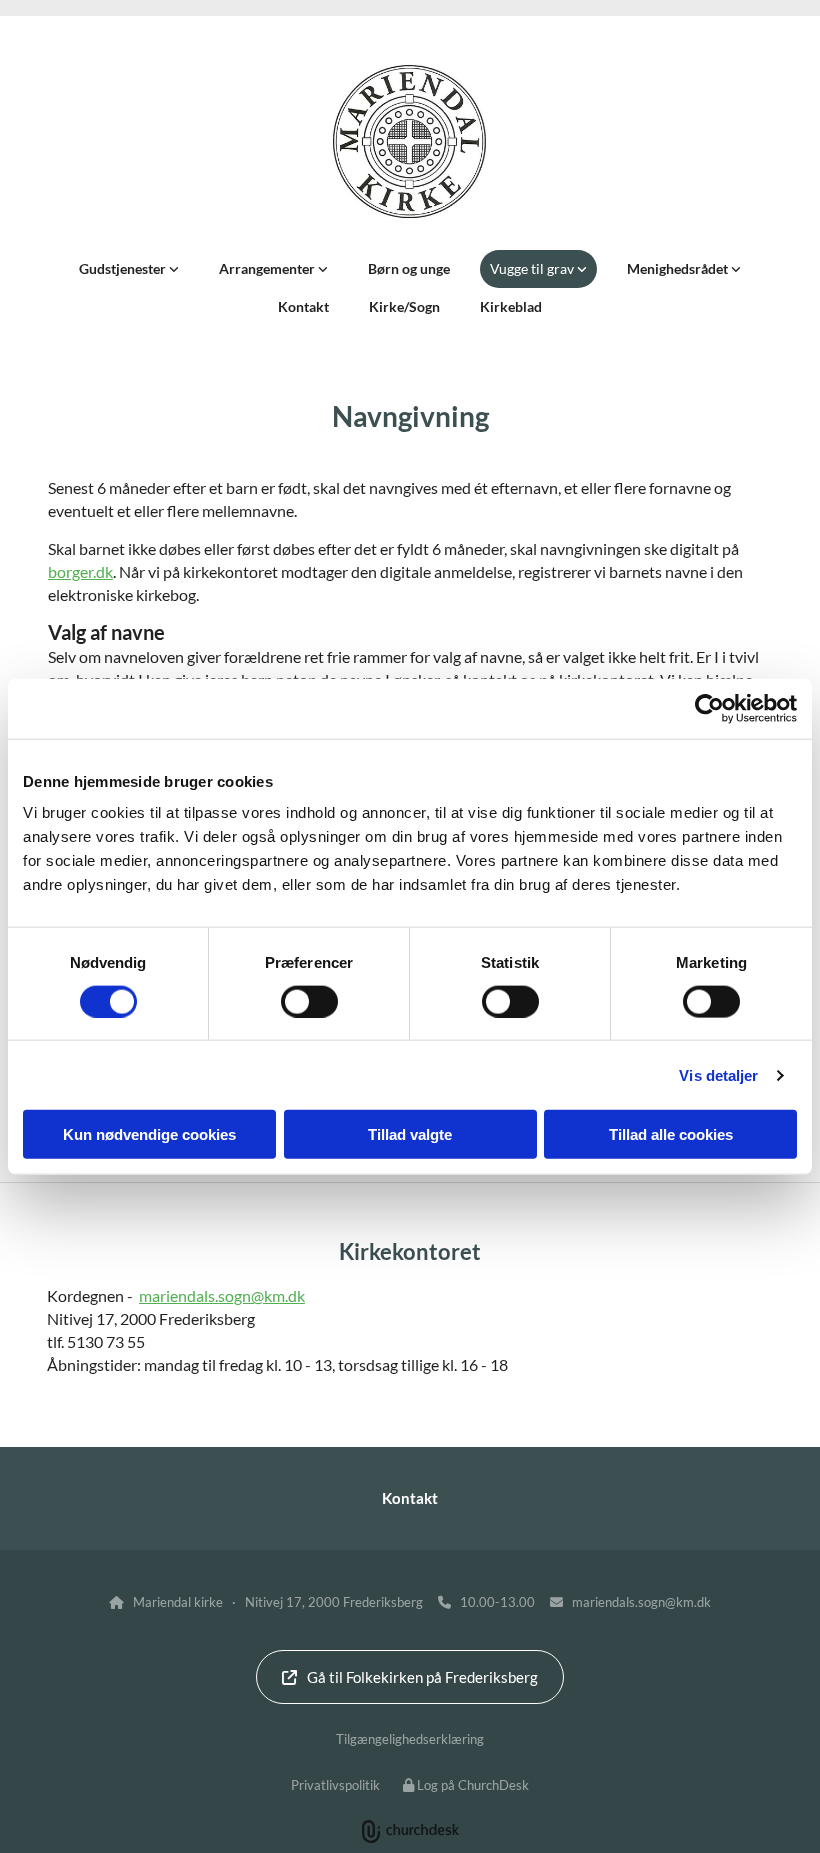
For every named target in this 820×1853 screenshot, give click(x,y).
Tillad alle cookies (671, 1134)
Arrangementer (268, 268)
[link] (129, 269)
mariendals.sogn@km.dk (222, 1295)
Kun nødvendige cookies (149, 1134)
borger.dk (80, 571)
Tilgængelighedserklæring (410, 1739)
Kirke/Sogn (404, 306)
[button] (410, 1677)
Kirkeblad (511, 306)
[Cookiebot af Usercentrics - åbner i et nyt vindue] (709, 708)
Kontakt (303, 306)
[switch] (309, 1001)
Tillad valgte (410, 1134)
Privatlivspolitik (335, 1785)
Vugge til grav (533, 268)
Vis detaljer (718, 1074)
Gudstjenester (124, 268)
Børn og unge (409, 268)
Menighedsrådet (679, 268)
